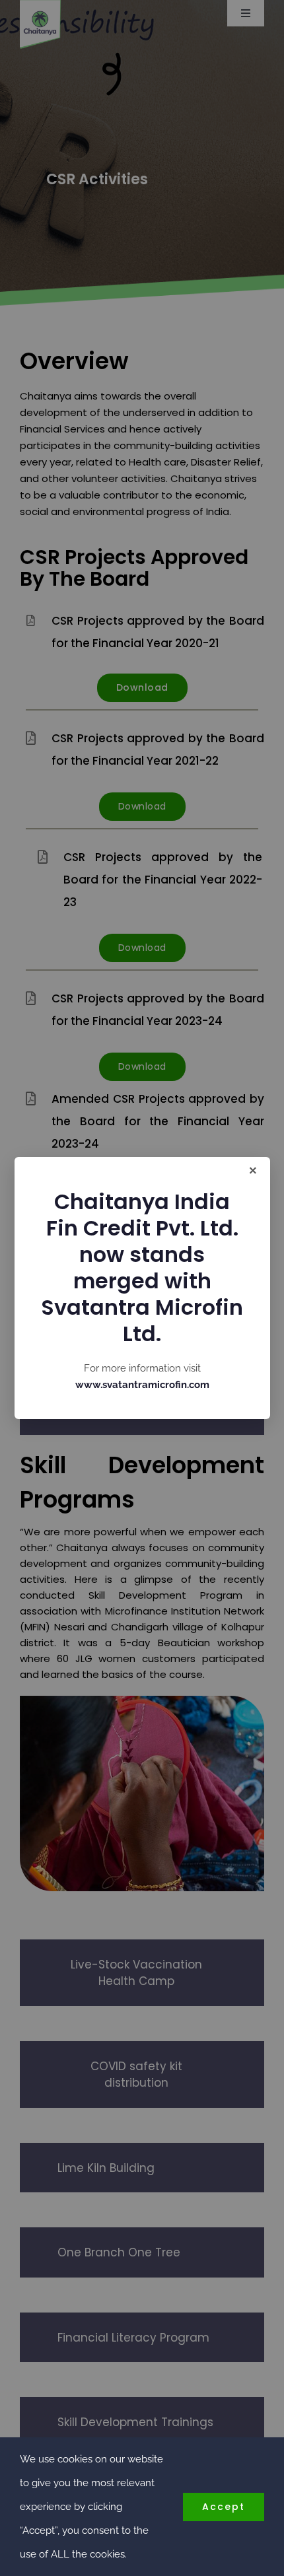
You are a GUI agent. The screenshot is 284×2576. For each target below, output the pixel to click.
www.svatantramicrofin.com (142, 1385)
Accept (224, 2507)
